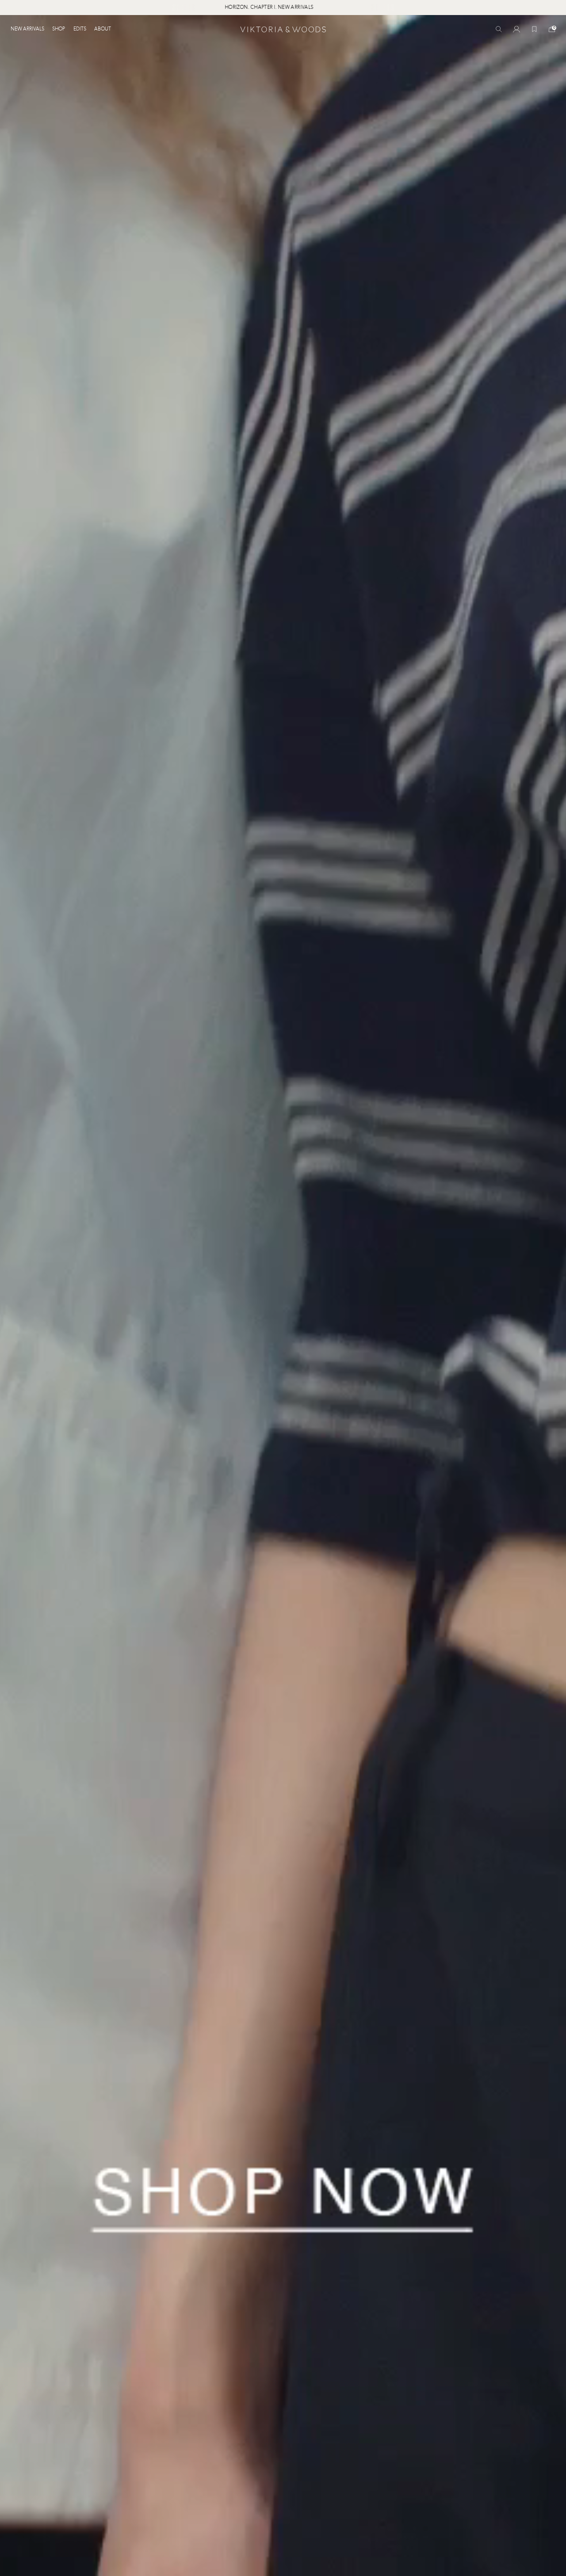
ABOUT (103, 29)
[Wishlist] (534, 29)
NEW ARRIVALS (27, 29)
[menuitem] (29, 29)
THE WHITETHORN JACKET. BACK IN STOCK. (264, 8)
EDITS (80, 29)
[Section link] (283, 1296)
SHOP (59, 29)
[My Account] (516, 29)
